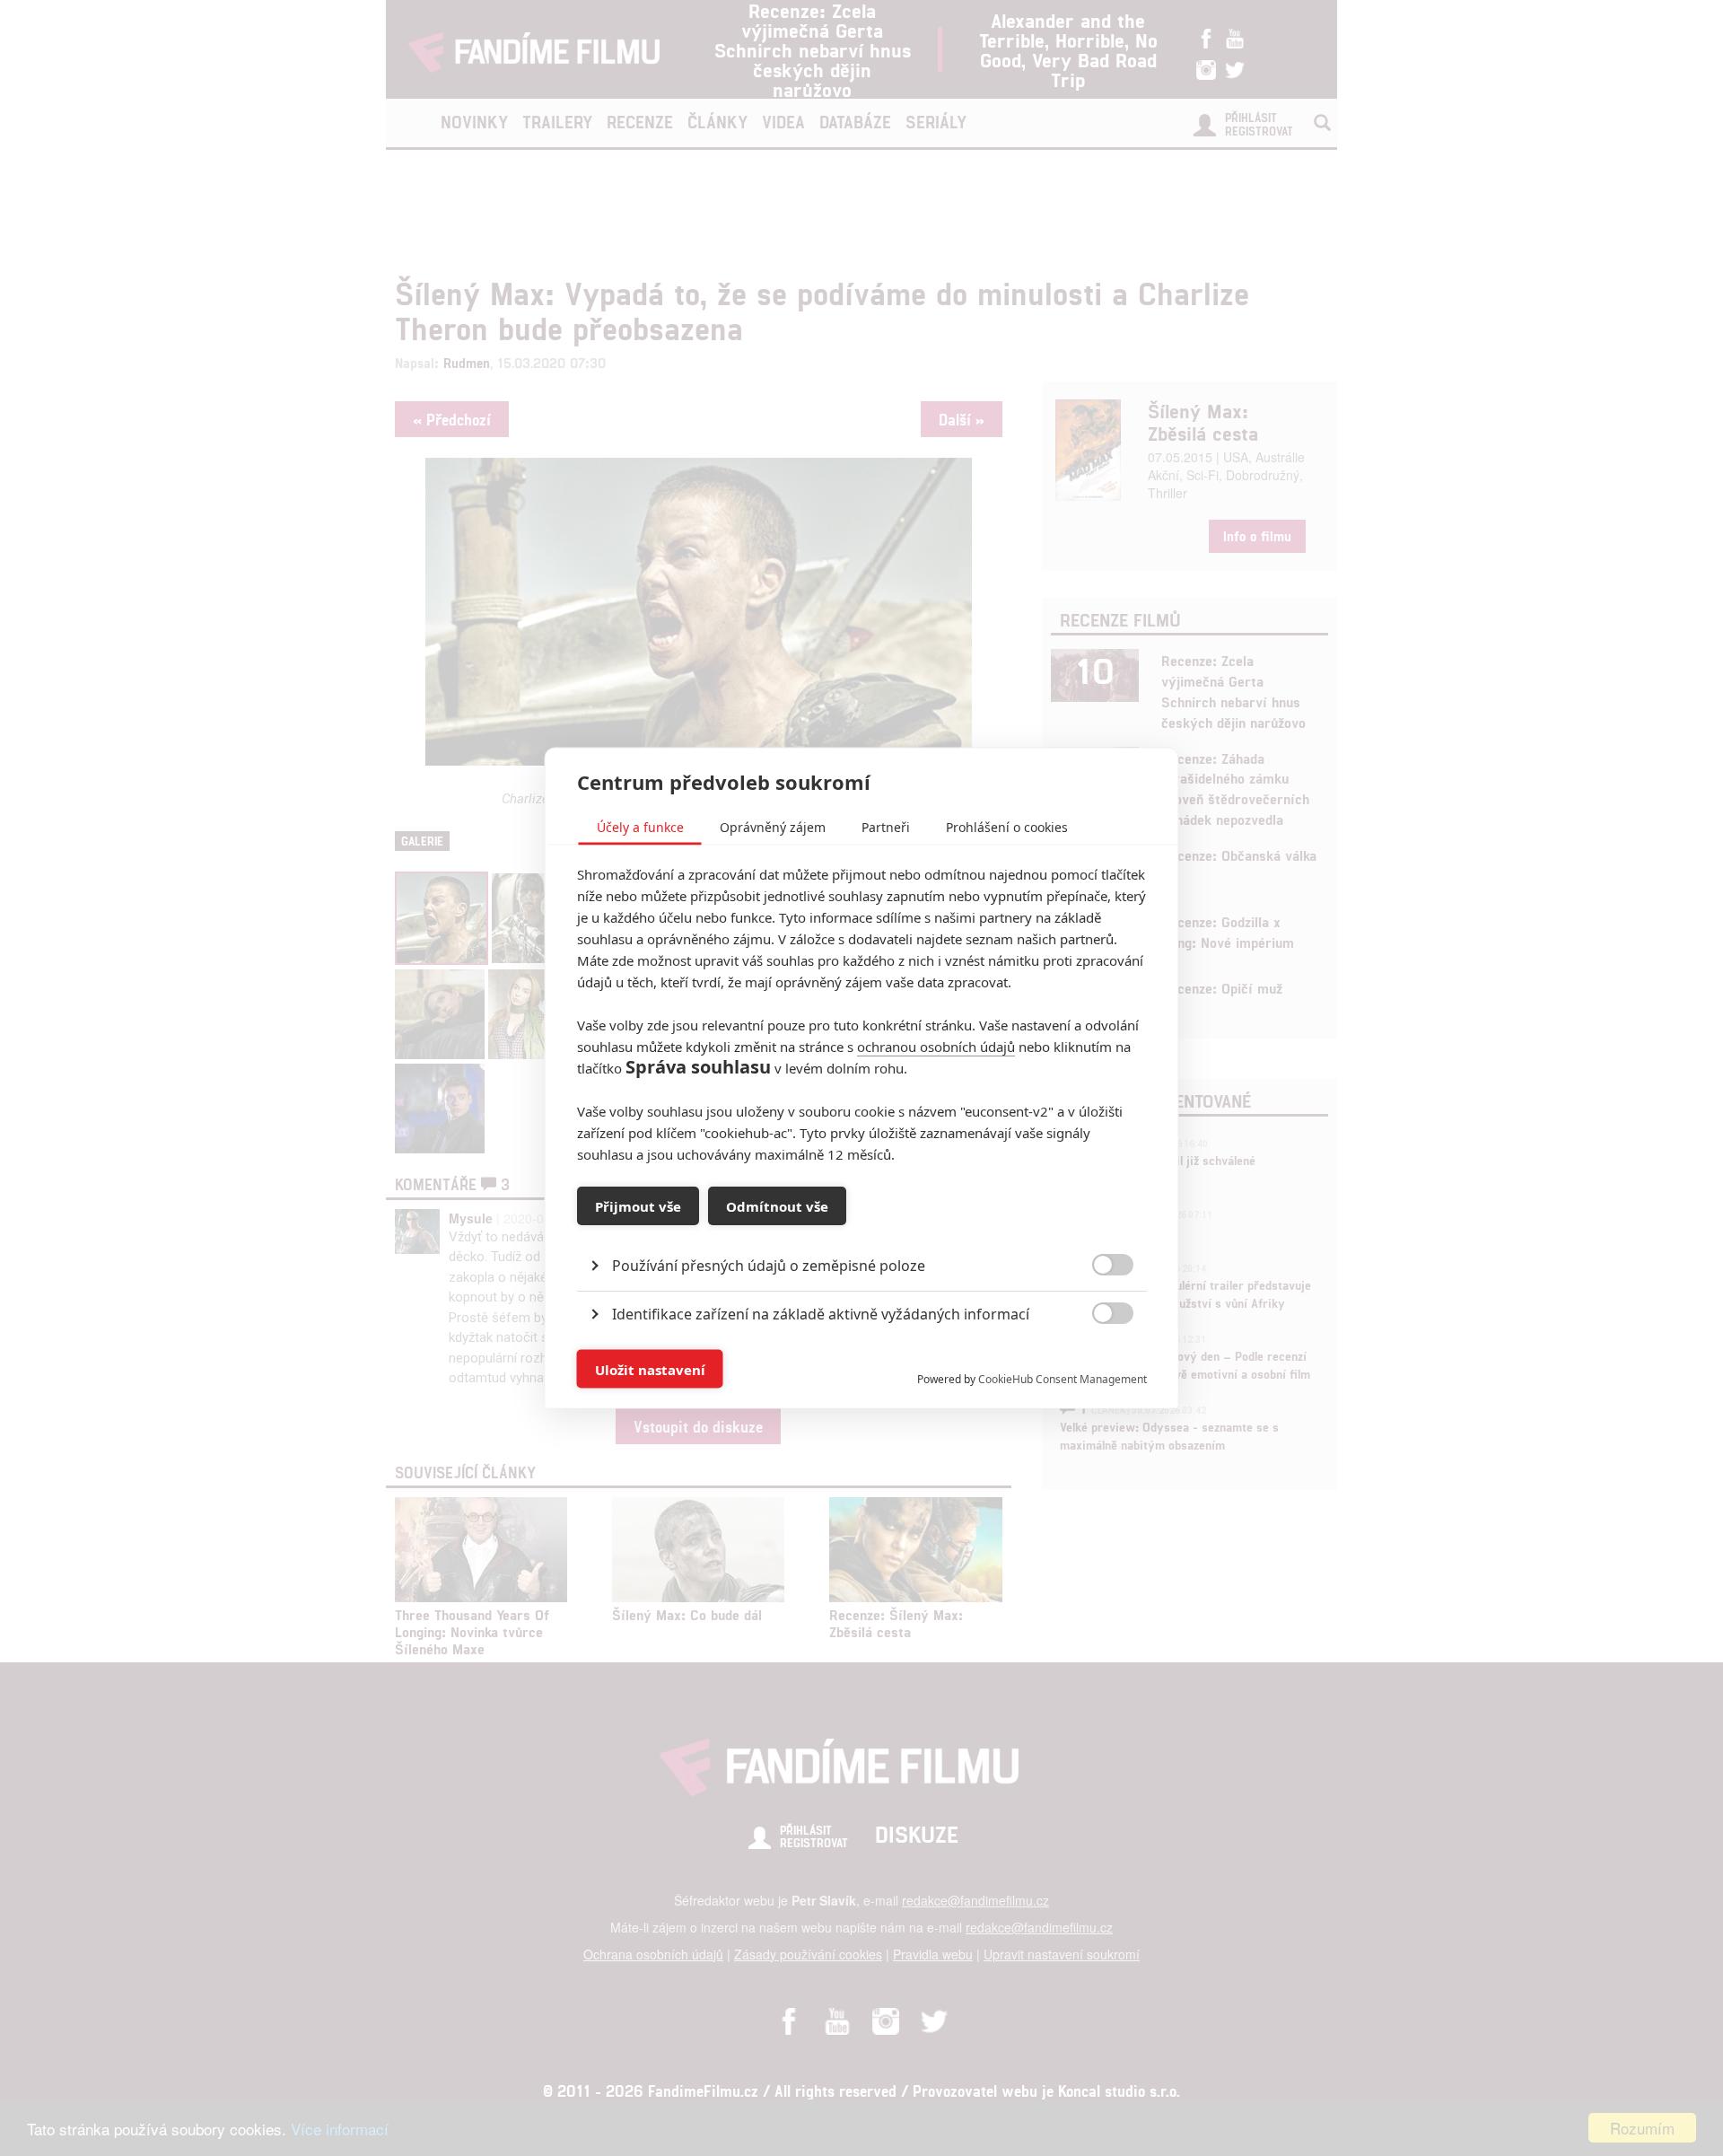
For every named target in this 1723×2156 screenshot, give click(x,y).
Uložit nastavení (650, 1369)
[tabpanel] (862, 1225)
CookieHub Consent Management (1063, 1379)
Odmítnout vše (777, 1205)
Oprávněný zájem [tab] (773, 827)
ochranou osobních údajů (936, 1047)
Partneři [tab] (886, 827)
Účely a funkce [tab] (640, 827)
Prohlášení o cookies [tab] (1007, 827)
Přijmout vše (638, 1205)
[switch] (1098, 1360)
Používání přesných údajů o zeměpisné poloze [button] (769, 1266)
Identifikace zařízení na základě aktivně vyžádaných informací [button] (821, 1314)
